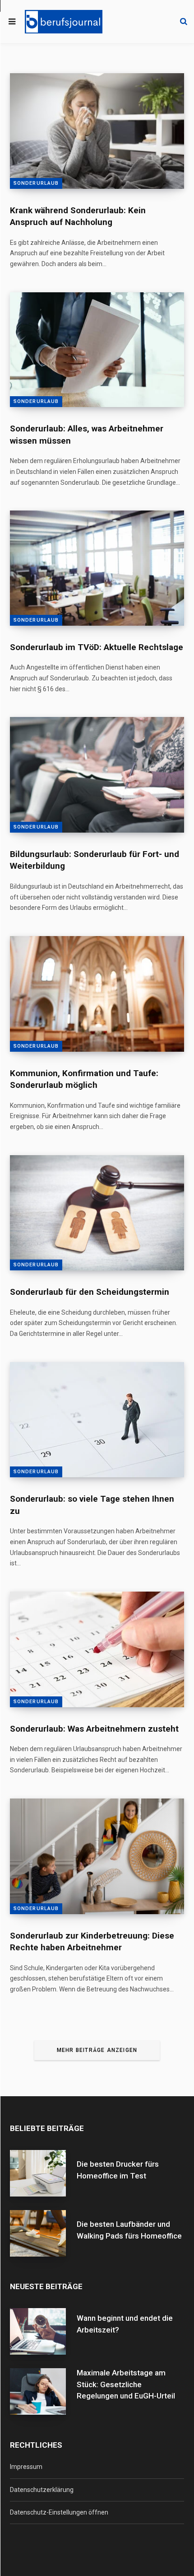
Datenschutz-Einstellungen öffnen (59, 2512)
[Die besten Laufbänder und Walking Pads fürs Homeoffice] (43, 2233)
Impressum (26, 2467)
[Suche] (184, 22)
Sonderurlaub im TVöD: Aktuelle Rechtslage (97, 647)
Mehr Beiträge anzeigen (97, 2050)
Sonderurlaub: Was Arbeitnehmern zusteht (94, 1729)
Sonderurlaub (36, 183)
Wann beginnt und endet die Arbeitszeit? (125, 2324)
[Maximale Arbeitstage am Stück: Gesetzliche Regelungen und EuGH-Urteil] (43, 2392)
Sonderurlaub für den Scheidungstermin (90, 1292)
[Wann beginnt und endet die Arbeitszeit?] (43, 2331)
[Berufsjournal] (64, 22)
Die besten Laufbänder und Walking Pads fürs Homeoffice (129, 2230)
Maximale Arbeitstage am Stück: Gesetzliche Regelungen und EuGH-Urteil (126, 2384)
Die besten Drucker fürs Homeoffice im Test (118, 2170)
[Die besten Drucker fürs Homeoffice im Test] (43, 2173)
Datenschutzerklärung (42, 2490)
